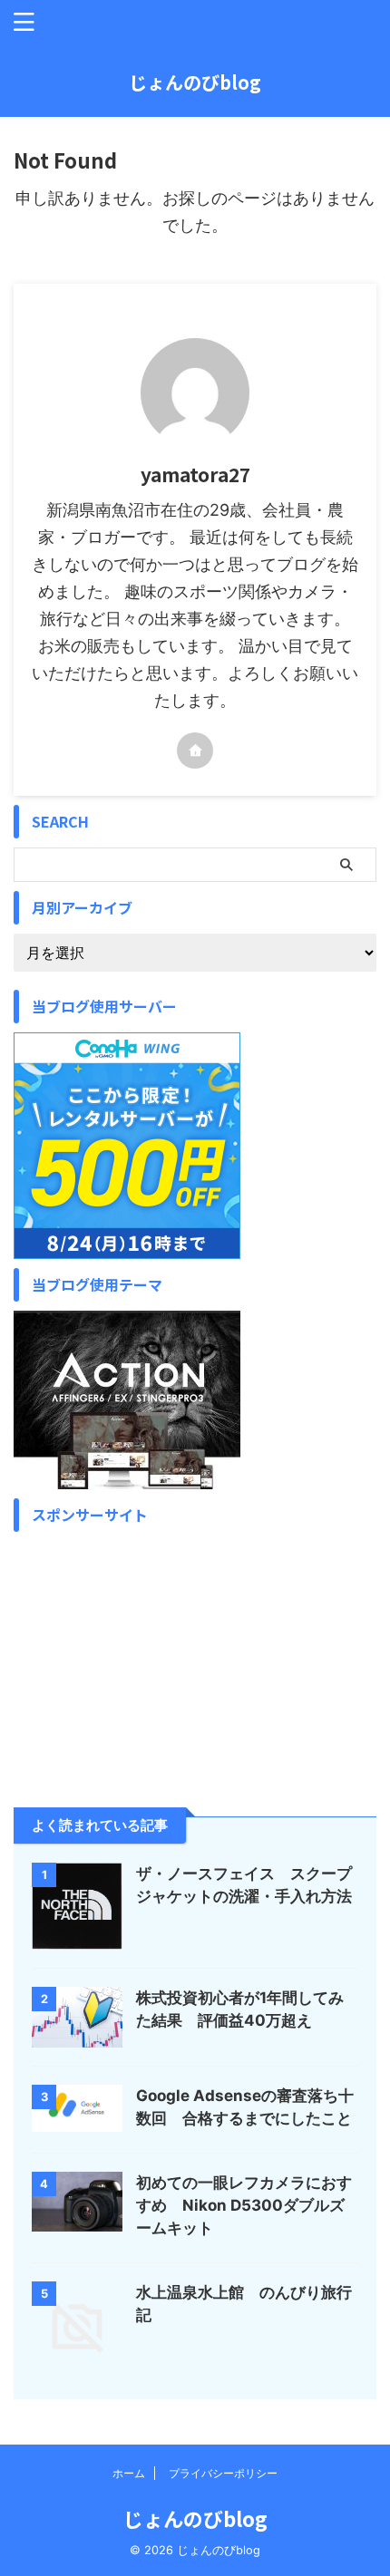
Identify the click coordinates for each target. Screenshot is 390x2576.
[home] (195, 751)
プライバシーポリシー (223, 2473)
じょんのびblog (195, 82)
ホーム (129, 2473)
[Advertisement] (127, 1654)
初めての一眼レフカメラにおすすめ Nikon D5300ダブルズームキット (244, 2205)
